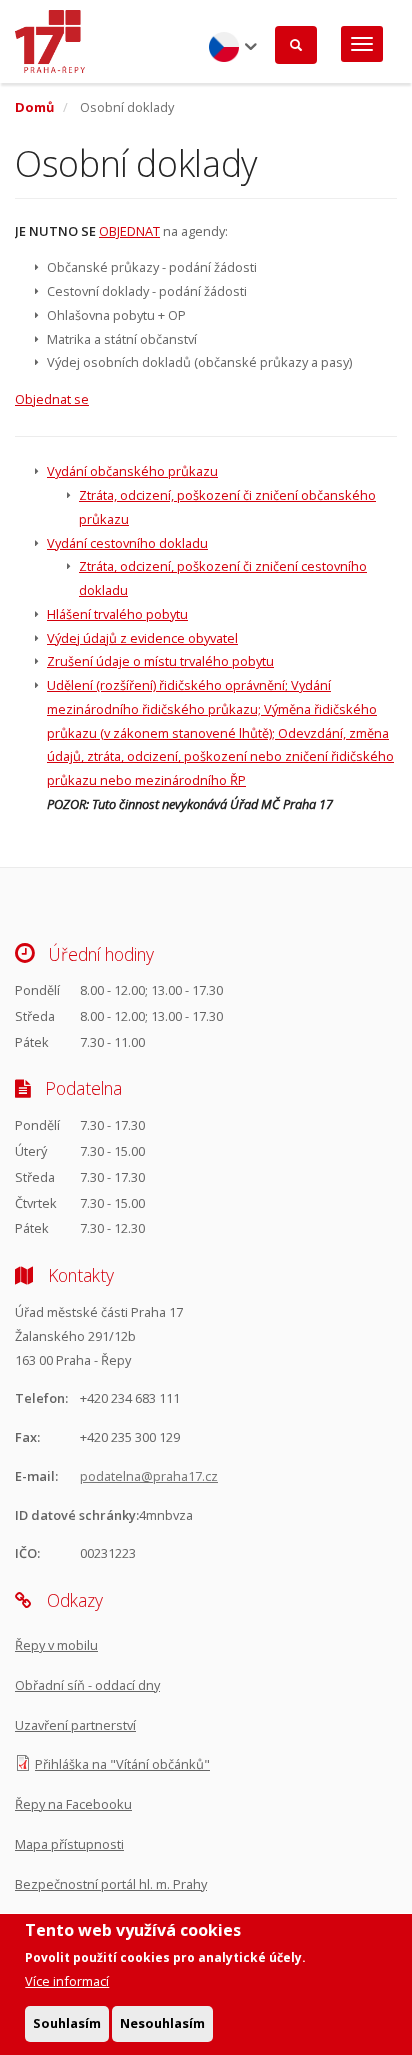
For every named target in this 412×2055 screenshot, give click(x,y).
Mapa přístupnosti (69, 1844)
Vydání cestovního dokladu (127, 543)
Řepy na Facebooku (73, 1804)
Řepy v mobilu (56, 1645)
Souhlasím (67, 2023)
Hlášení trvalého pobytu (117, 614)
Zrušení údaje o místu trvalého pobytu (160, 661)
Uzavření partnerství (75, 1725)
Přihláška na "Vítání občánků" (122, 1764)
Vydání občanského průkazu (132, 471)
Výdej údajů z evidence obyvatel (142, 638)
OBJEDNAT (129, 231)
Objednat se (52, 399)
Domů (34, 107)
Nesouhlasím (162, 2023)
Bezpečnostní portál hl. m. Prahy (111, 1884)
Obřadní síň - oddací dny (87, 1685)
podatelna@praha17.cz (149, 1476)
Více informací (67, 1981)
